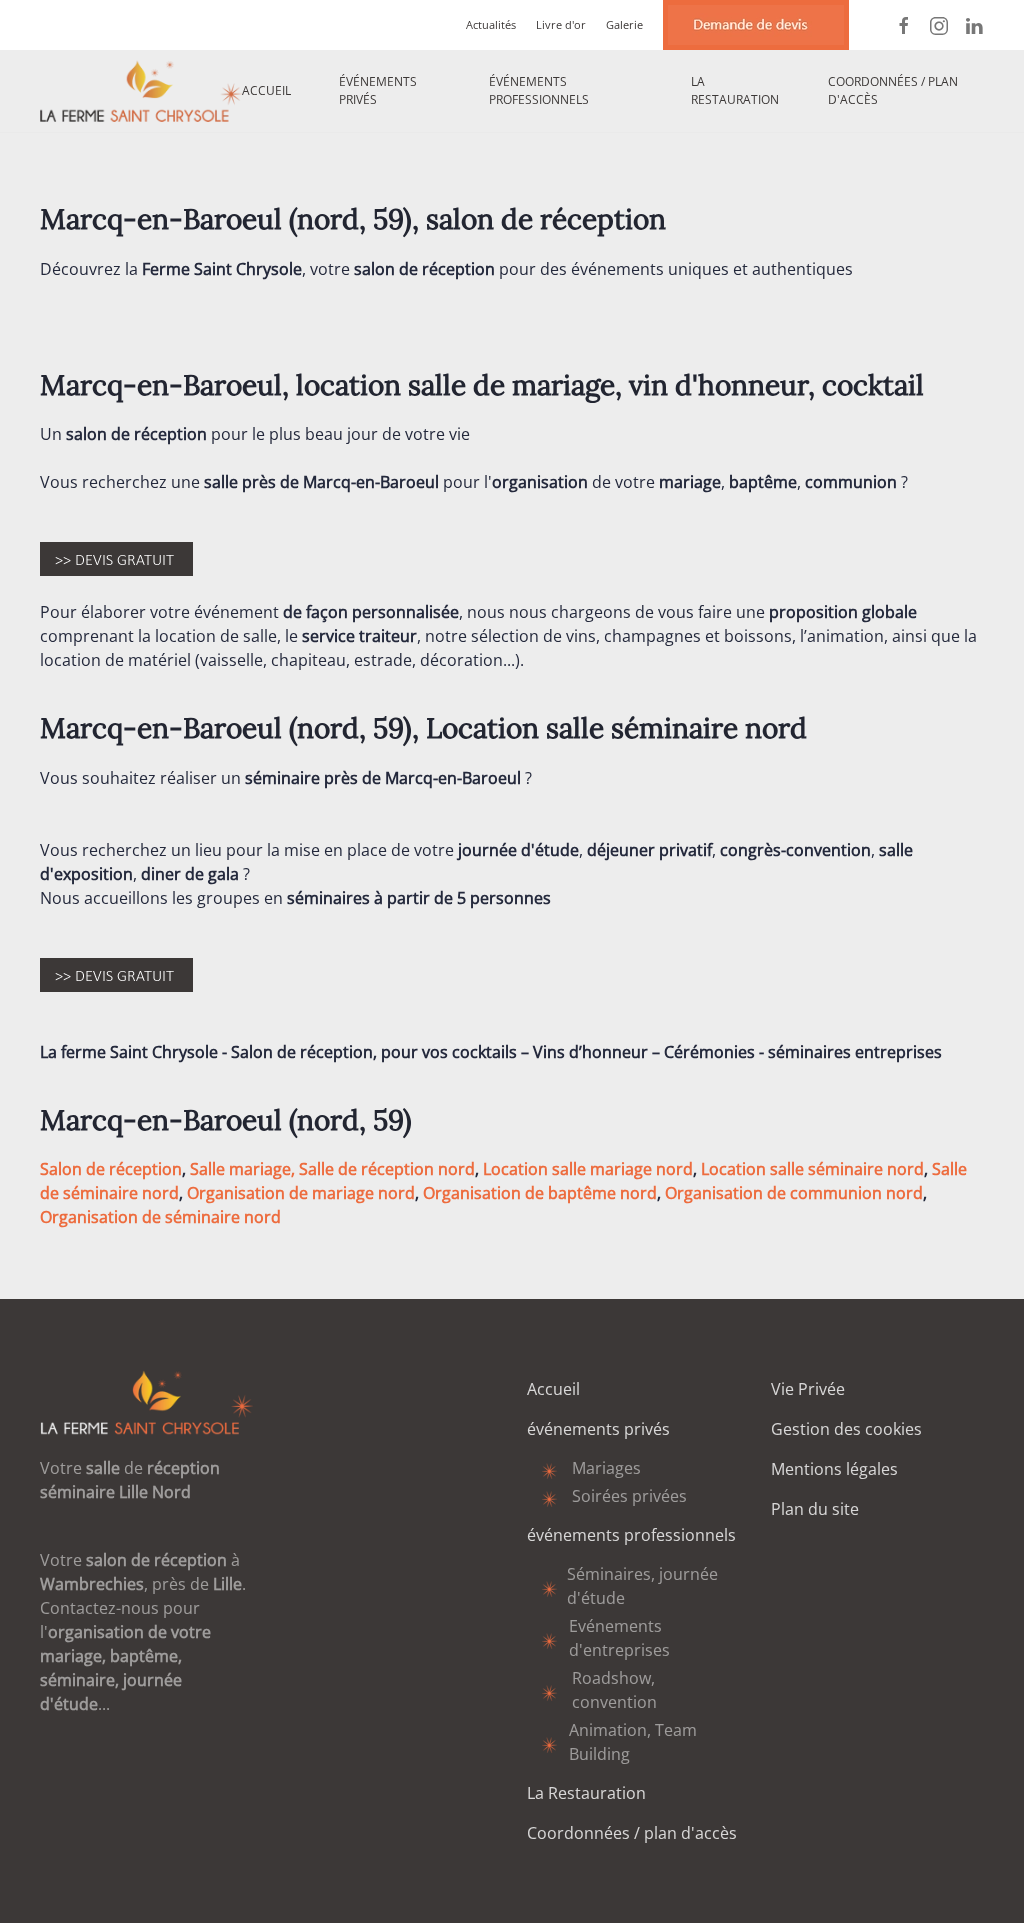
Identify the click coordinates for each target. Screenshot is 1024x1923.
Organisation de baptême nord (540, 1193)
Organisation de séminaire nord (160, 1217)
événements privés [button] (378, 90)
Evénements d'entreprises (619, 1638)
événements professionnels (631, 1535)
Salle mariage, (242, 1169)
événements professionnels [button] (539, 90)
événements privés (598, 1429)
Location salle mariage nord (588, 1169)
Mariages (606, 1468)
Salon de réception (111, 1169)
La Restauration (735, 90)
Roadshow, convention (614, 1690)
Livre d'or (561, 24)
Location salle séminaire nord (812, 1169)
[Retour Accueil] (141, 91)
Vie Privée (808, 1389)
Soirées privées (629, 1496)
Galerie (624, 24)
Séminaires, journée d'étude (642, 1586)
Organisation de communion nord (794, 1193)
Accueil (266, 90)
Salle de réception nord (387, 1169)
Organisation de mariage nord (301, 1193)
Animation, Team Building (633, 1742)
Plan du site (815, 1509)
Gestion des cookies (846, 1429)
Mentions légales (834, 1469)
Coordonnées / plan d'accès (893, 90)
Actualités (491, 24)
